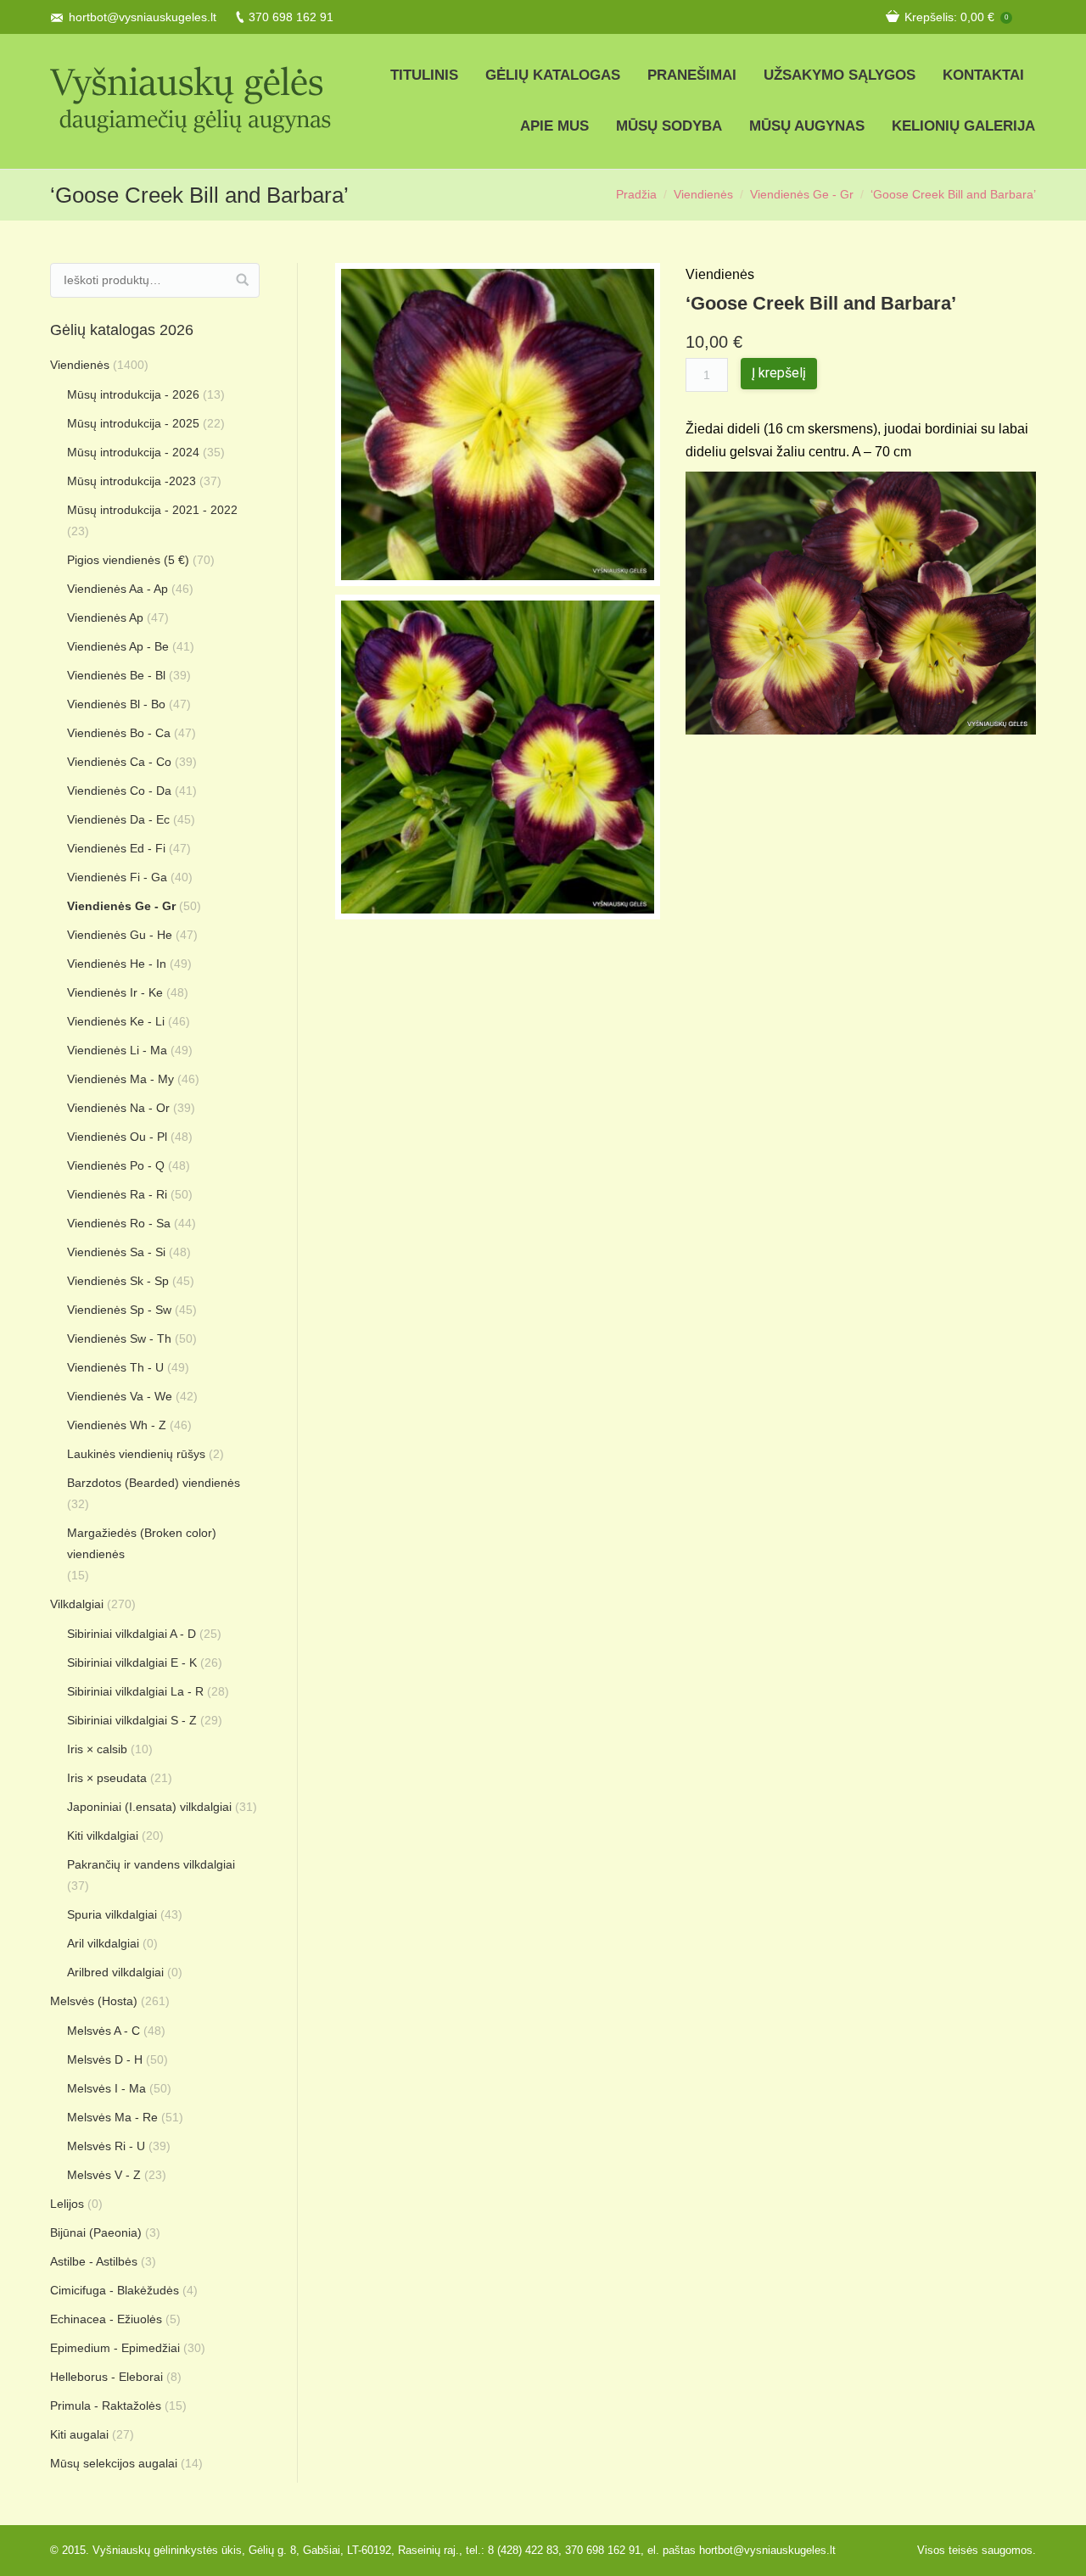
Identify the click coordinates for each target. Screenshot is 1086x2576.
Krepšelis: (956, 17)
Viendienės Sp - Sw (119, 1310)
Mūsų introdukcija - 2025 (133, 423)
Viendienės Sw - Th (119, 1338)
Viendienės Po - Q (116, 1165)
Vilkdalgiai (77, 1604)
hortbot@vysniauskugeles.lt (143, 17)
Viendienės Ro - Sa (119, 1223)
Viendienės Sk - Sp (118, 1281)
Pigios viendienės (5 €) (128, 560)
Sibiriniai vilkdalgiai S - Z (132, 1720)
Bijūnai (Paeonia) (96, 2232)
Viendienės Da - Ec (118, 819)
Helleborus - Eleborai (106, 2377)
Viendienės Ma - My (120, 1079)
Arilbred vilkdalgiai (115, 1972)
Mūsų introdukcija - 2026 (133, 394)
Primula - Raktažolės (106, 2406)
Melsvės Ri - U (106, 2146)
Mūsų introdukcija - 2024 (133, 452)
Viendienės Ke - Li (116, 1021)
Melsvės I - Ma (106, 2088)
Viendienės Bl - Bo (116, 704)
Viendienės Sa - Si (116, 1252)
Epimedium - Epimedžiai (115, 2348)
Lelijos (67, 2204)
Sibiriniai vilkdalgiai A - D (132, 1634)
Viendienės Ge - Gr (802, 194)
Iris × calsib (97, 1749)
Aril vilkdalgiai (103, 1943)
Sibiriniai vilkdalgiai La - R (135, 1691)
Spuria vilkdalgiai (112, 1914)
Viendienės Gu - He (120, 935)
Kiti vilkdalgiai (103, 1836)
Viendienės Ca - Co (119, 762)
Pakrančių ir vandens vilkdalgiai (151, 1864)
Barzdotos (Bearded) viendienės (154, 1483)
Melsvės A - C (104, 2031)
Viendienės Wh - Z (117, 1425)
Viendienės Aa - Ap (118, 589)
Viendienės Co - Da (119, 791)
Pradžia (636, 194)
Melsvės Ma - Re (112, 2117)
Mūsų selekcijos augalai (114, 2463)
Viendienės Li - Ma (117, 1050)
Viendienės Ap (105, 617)
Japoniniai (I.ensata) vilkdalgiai (149, 1807)
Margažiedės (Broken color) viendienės (142, 1543)
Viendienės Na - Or (118, 1108)
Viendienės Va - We (120, 1396)
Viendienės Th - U (115, 1367)
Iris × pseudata (107, 1778)
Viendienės (703, 194)
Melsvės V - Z (104, 2175)
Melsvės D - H (105, 2059)
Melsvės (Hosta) (94, 2001)
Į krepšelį (779, 373)
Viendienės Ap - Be (118, 646)
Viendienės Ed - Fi (116, 848)
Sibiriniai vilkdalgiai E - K (132, 1662)
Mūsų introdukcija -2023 (132, 481)
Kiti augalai (79, 2434)
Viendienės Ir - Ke (115, 992)
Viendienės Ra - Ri (117, 1194)
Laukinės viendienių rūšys (136, 1454)
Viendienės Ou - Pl (117, 1137)
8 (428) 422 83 (523, 2550)
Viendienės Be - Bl (116, 675)
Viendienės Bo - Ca (119, 733)
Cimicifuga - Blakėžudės (115, 2290)
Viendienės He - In (117, 964)
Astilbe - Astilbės (94, 2261)
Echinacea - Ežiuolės (106, 2319)
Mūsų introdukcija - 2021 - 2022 (152, 510)
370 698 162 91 (291, 17)
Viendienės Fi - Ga (117, 877)
